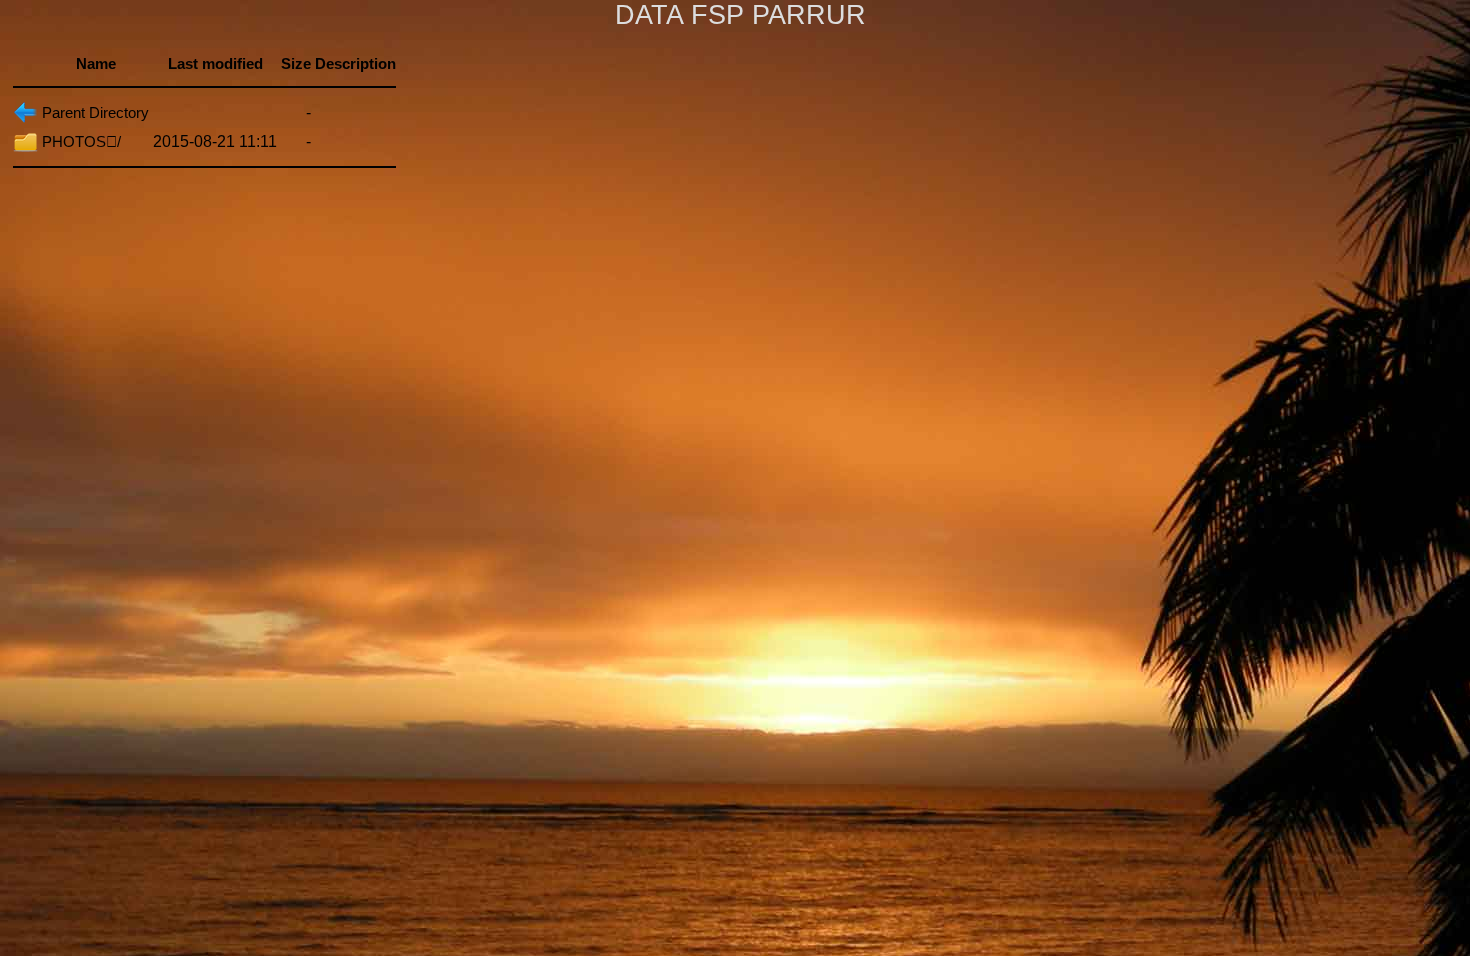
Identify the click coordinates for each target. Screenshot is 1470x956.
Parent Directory (95, 112)
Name (96, 63)
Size (296, 63)
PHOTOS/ (81, 141)
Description (355, 63)
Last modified (215, 63)
